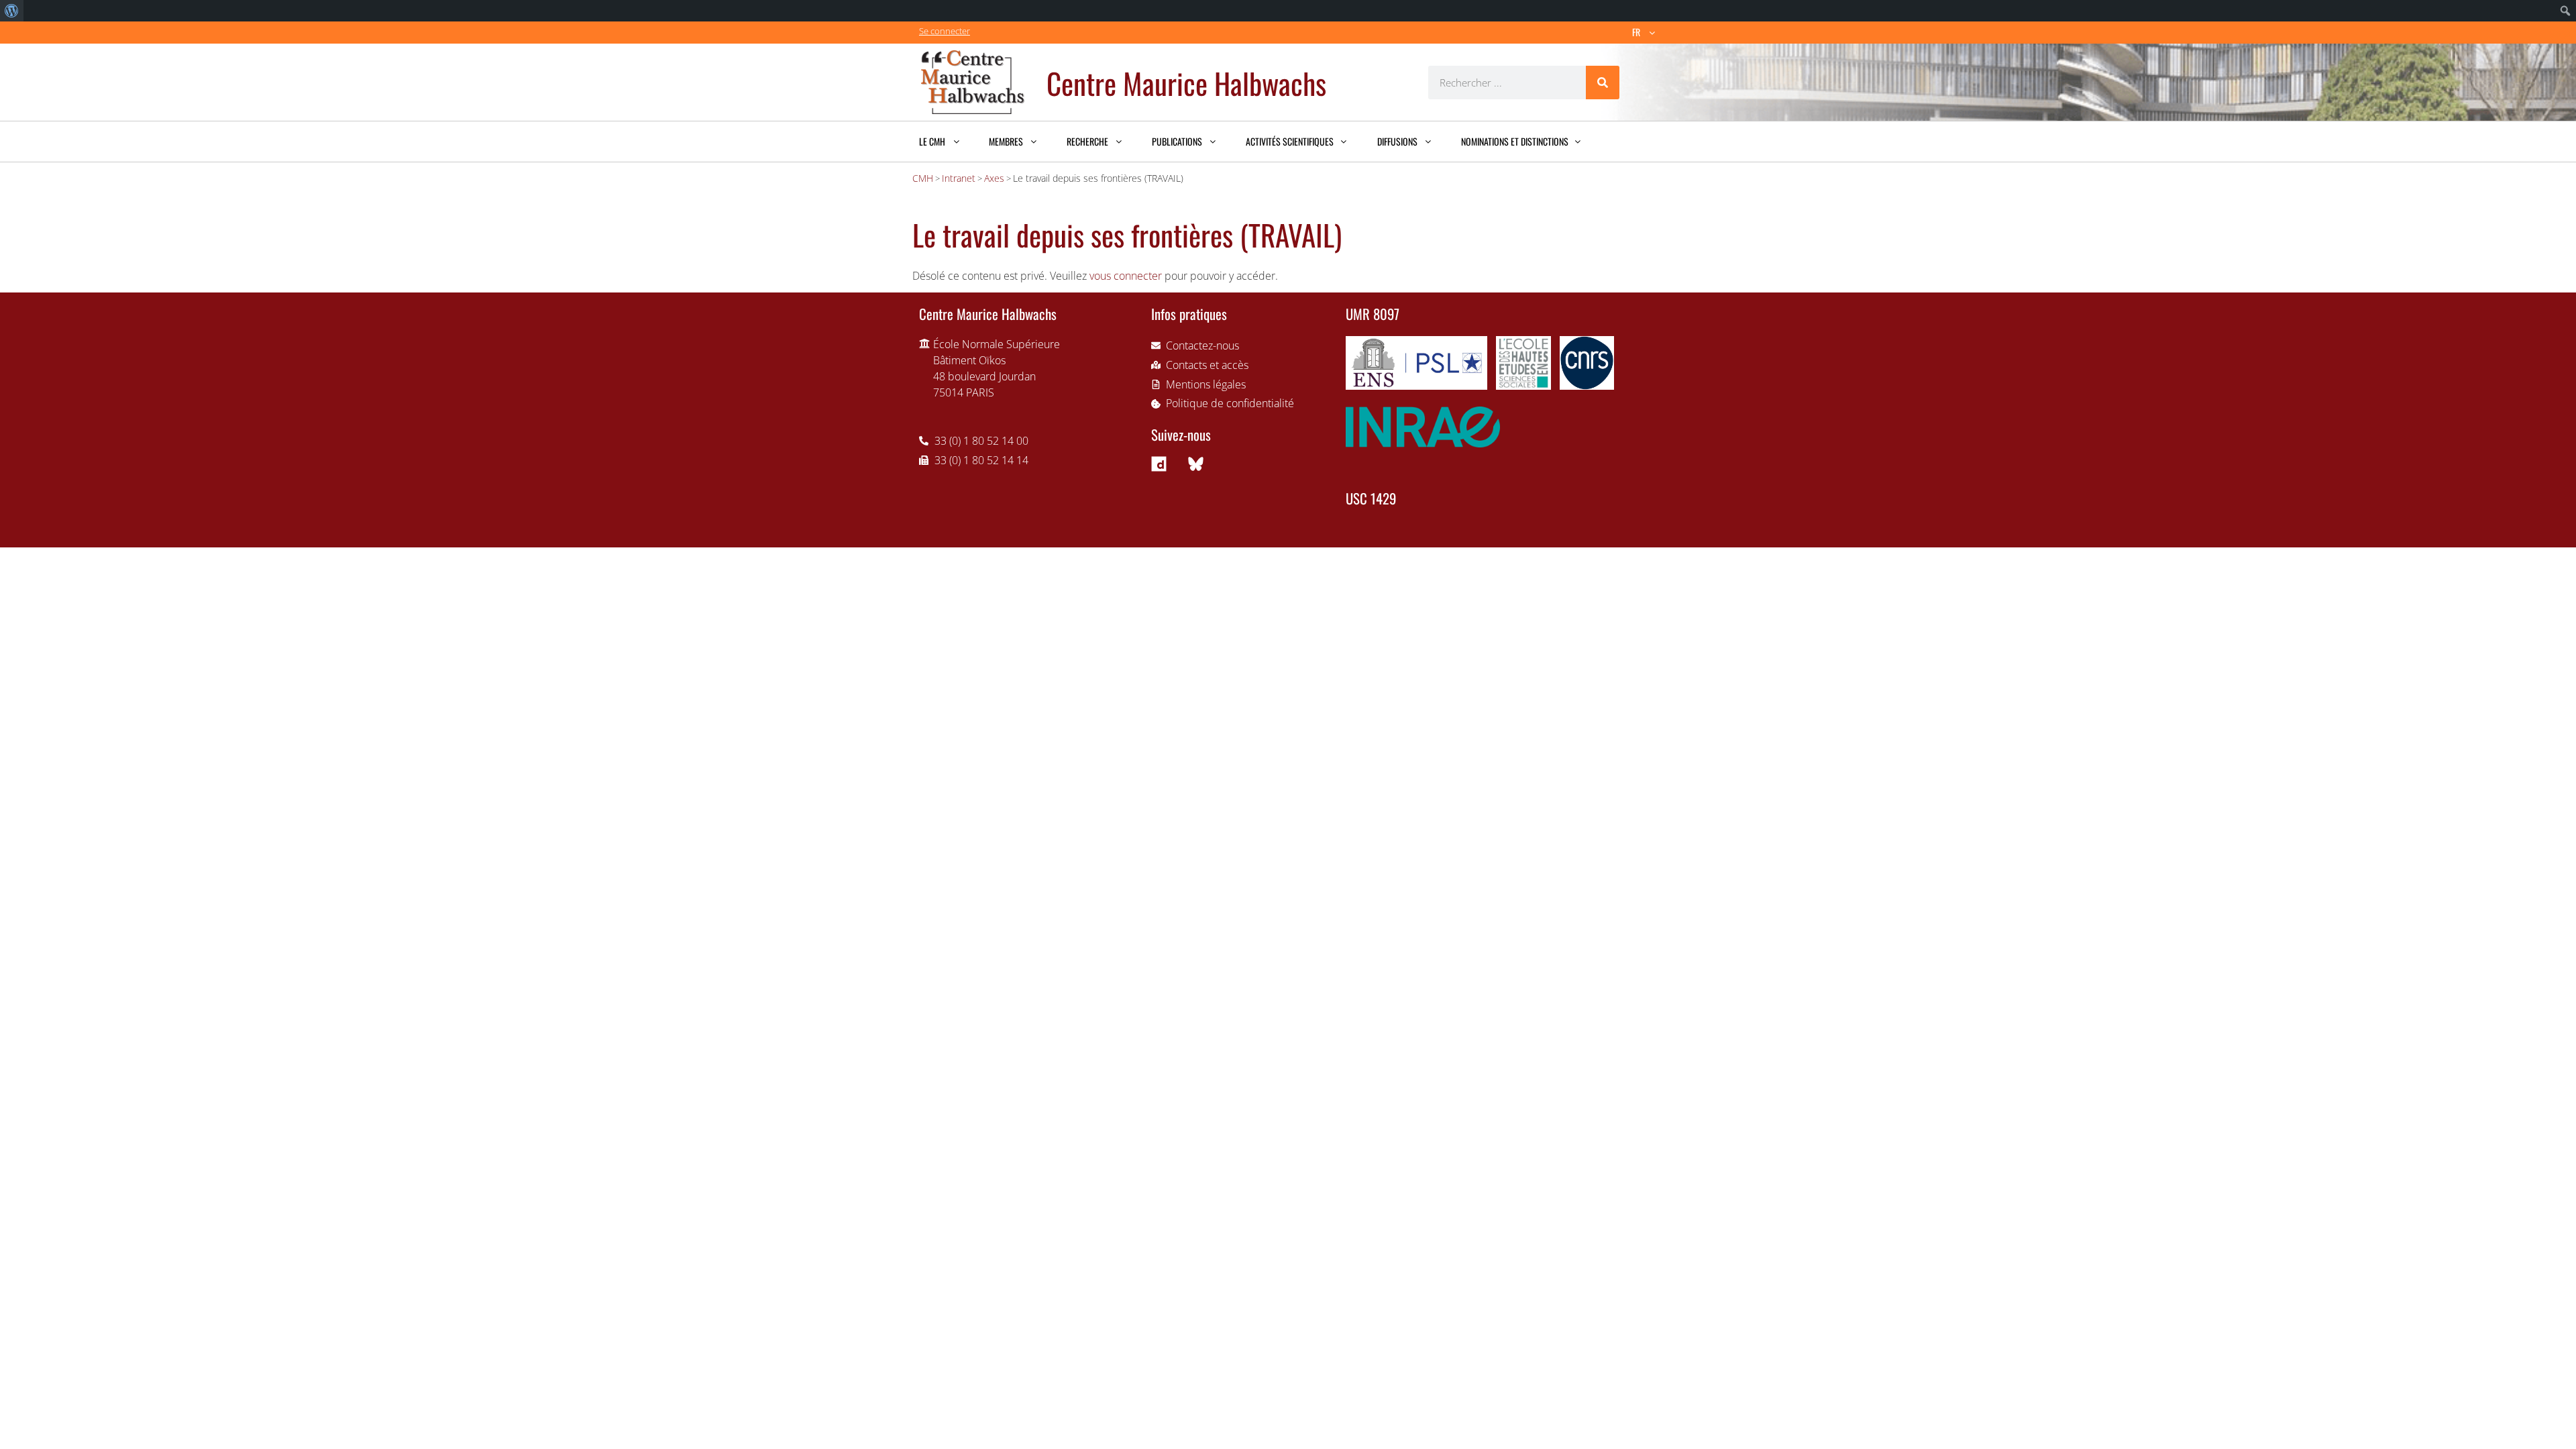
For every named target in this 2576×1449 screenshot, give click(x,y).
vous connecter (1126, 276)
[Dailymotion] (1159, 464)
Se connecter (945, 31)
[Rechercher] (1603, 83)
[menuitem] (12, 11)
